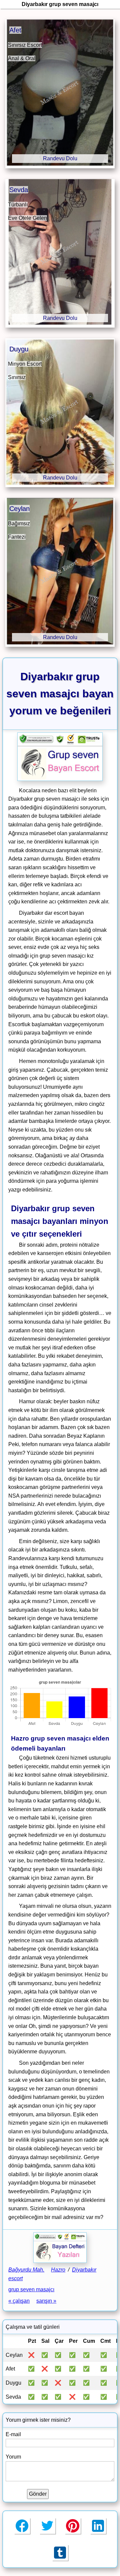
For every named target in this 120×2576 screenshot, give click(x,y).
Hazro (58, 2270)
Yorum (13, 2457)
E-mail (13, 2434)
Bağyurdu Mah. (26, 2270)
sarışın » (46, 2301)
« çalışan (19, 2301)
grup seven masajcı (31, 2289)
